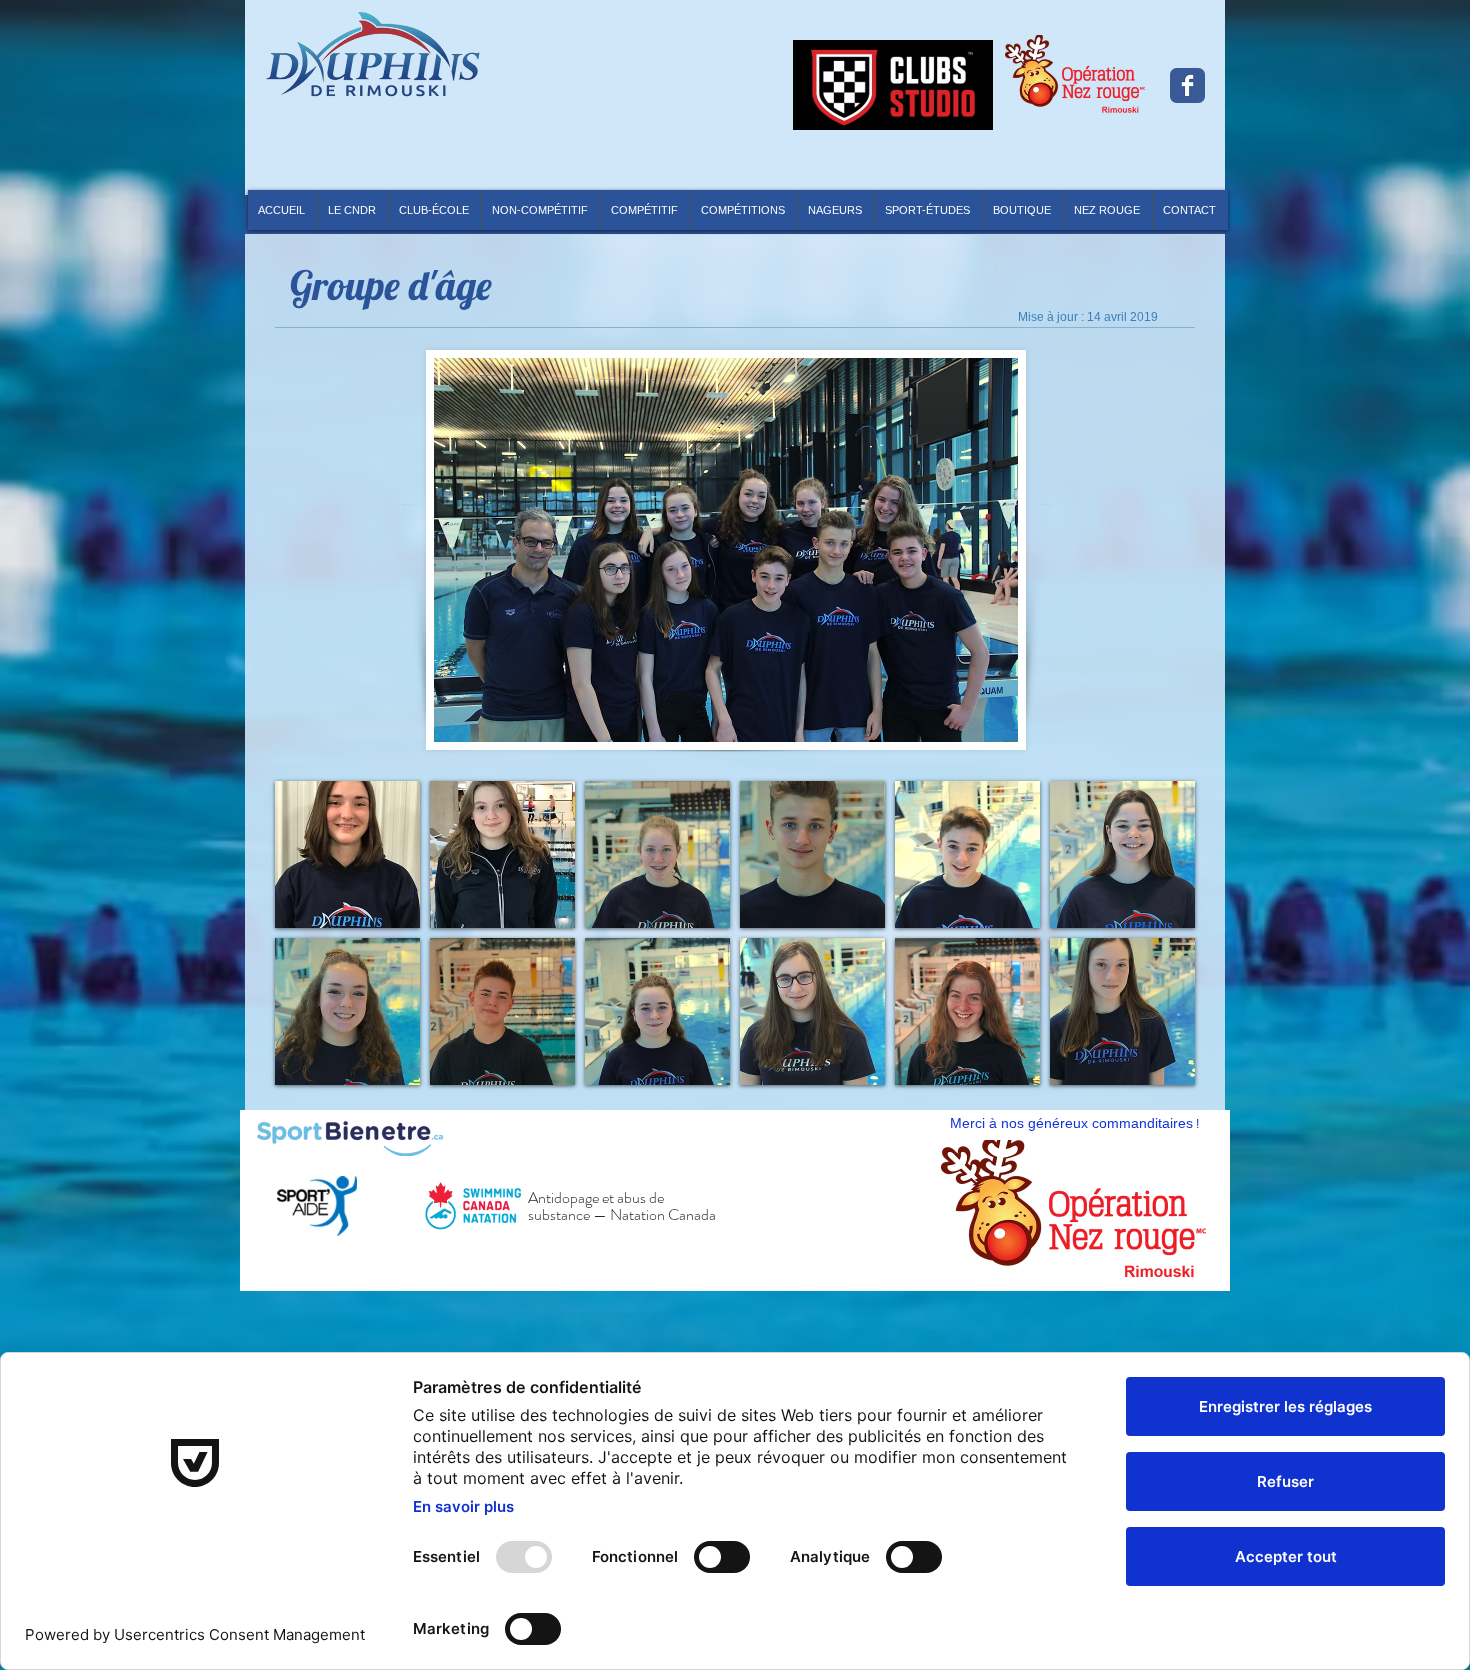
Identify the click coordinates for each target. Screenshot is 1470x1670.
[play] (1176, 1253)
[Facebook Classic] (1187, 85)
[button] (743, 210)
